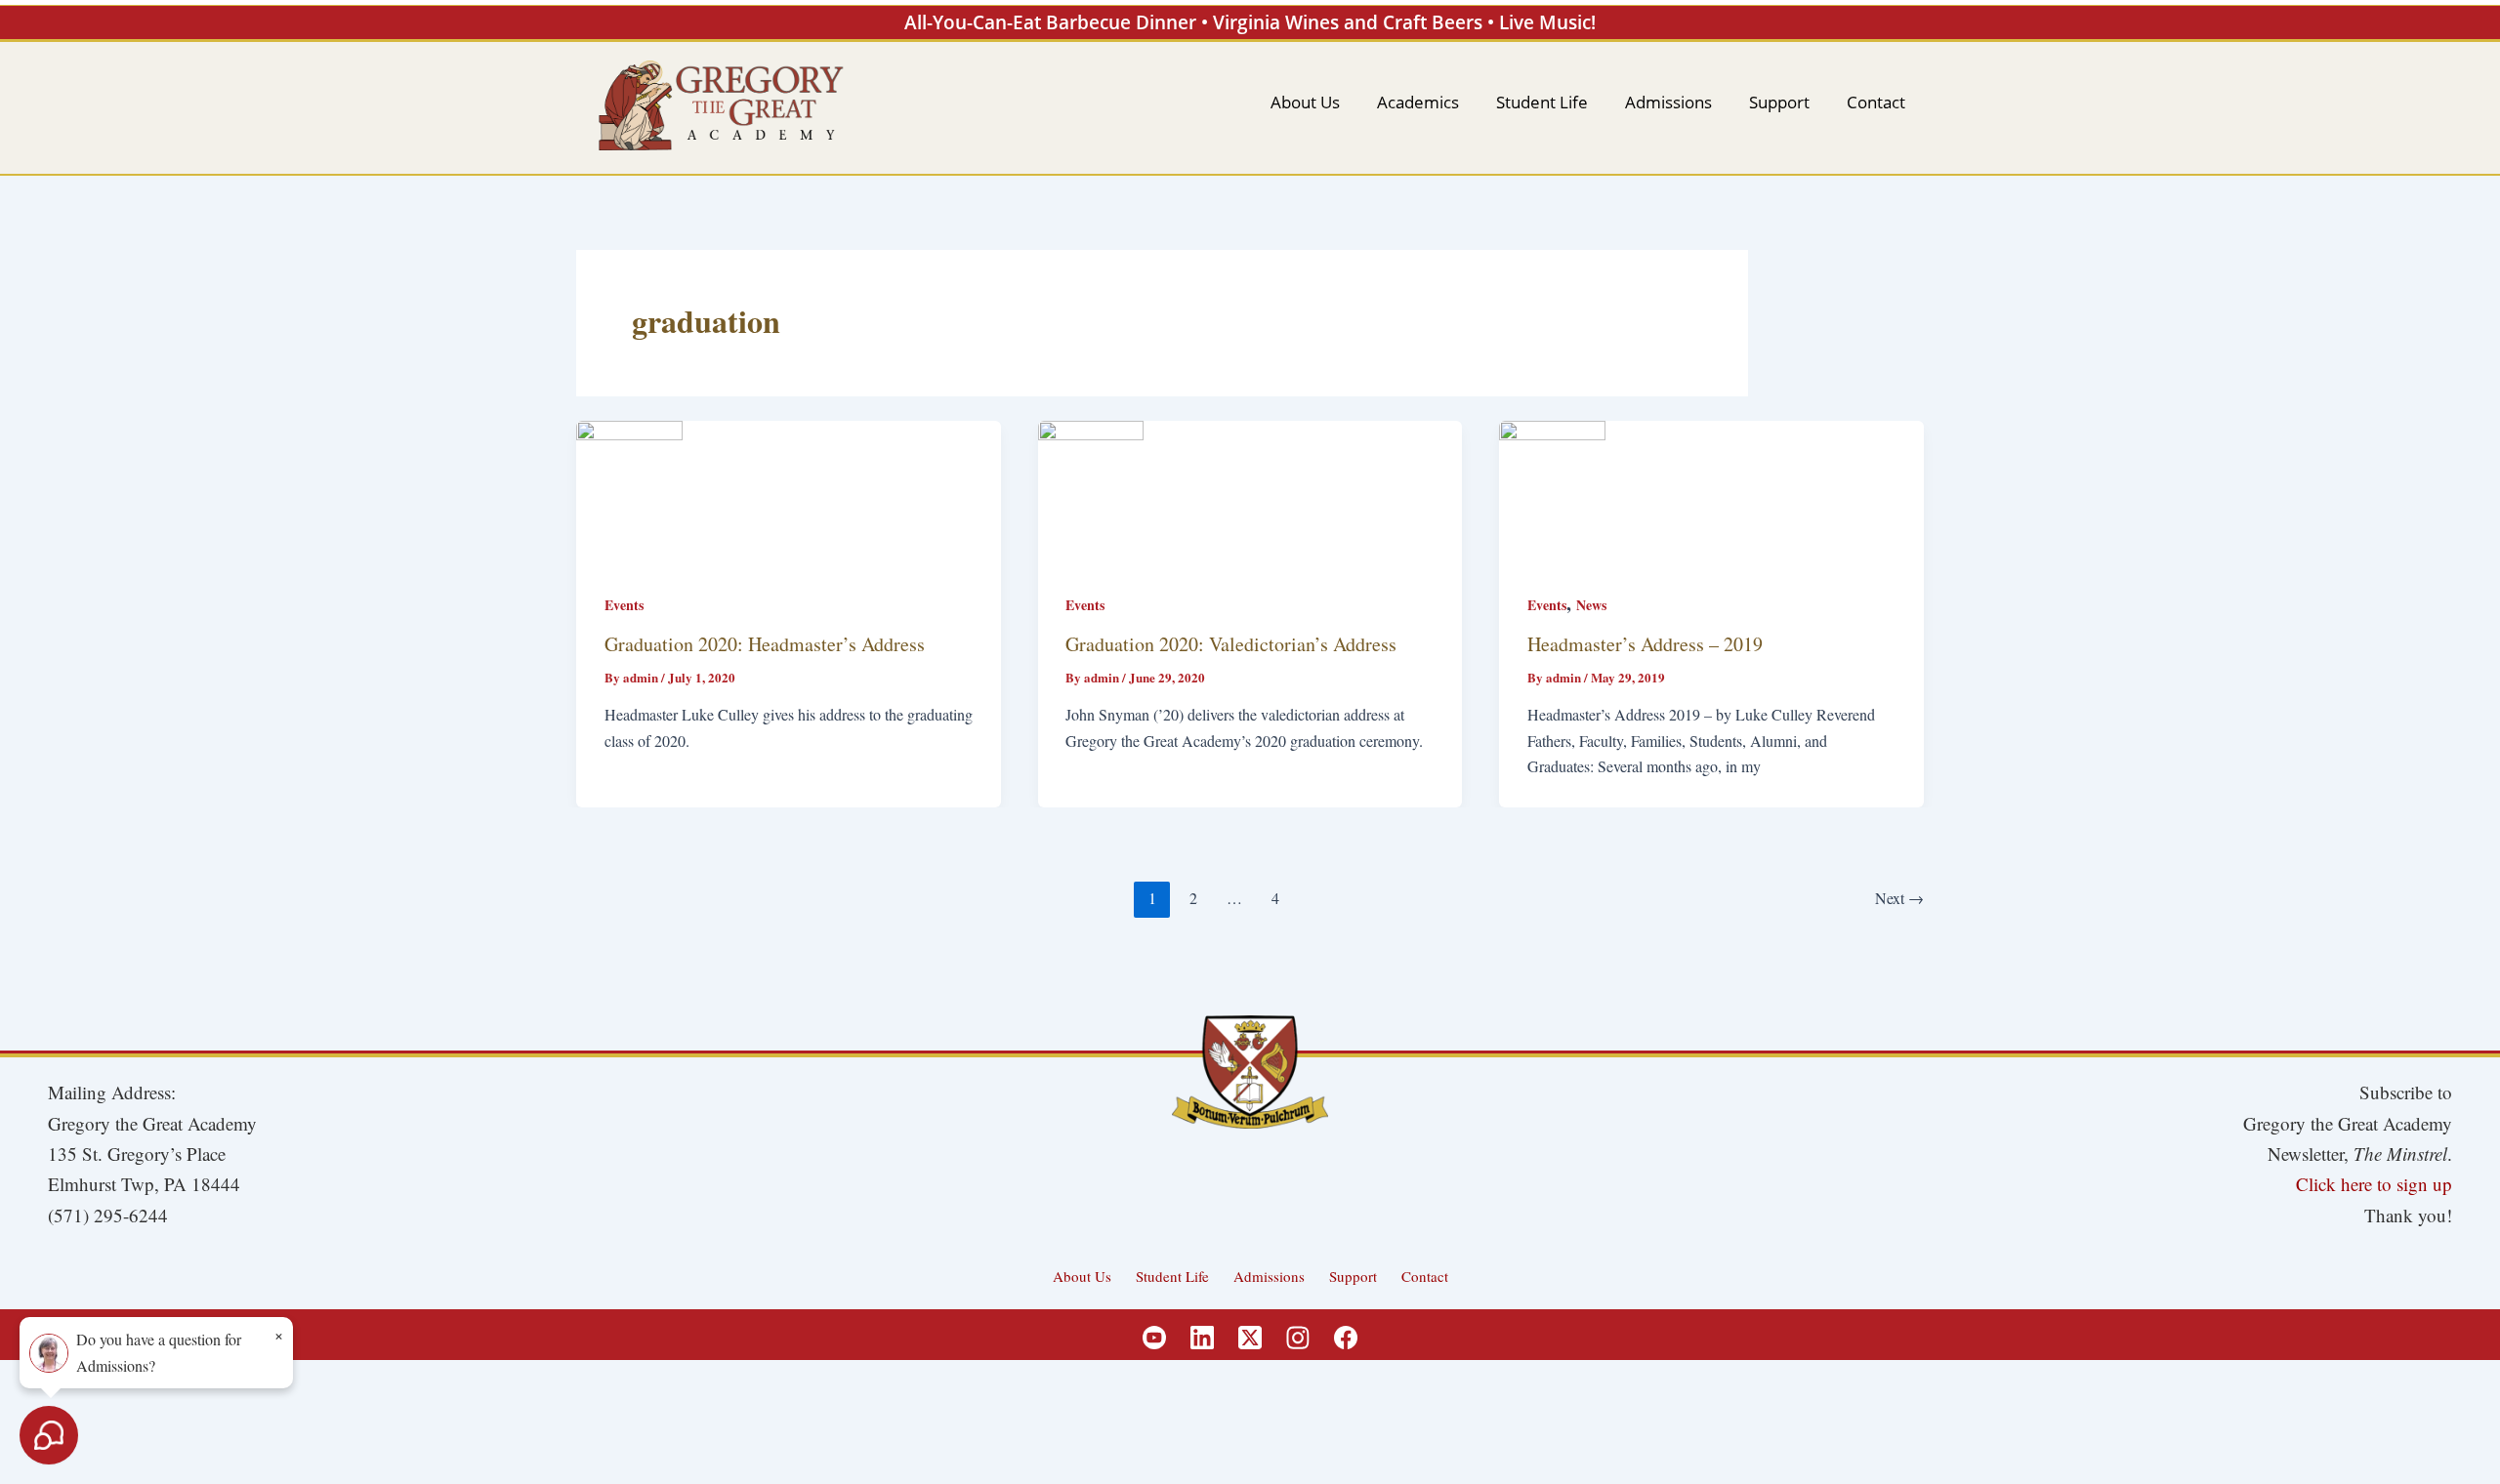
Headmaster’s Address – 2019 (1645, 644)
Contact (1425, 1276)
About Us (1082, 1276)
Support (1353, 1276)
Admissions (1269, 1276)
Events (624, 605)
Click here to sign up (2374, 1184)
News (1591, 605)
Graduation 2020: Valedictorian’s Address (1231, 644)
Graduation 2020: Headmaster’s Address (765, 644)
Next (1899, 898)
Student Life (1172, 1276)
